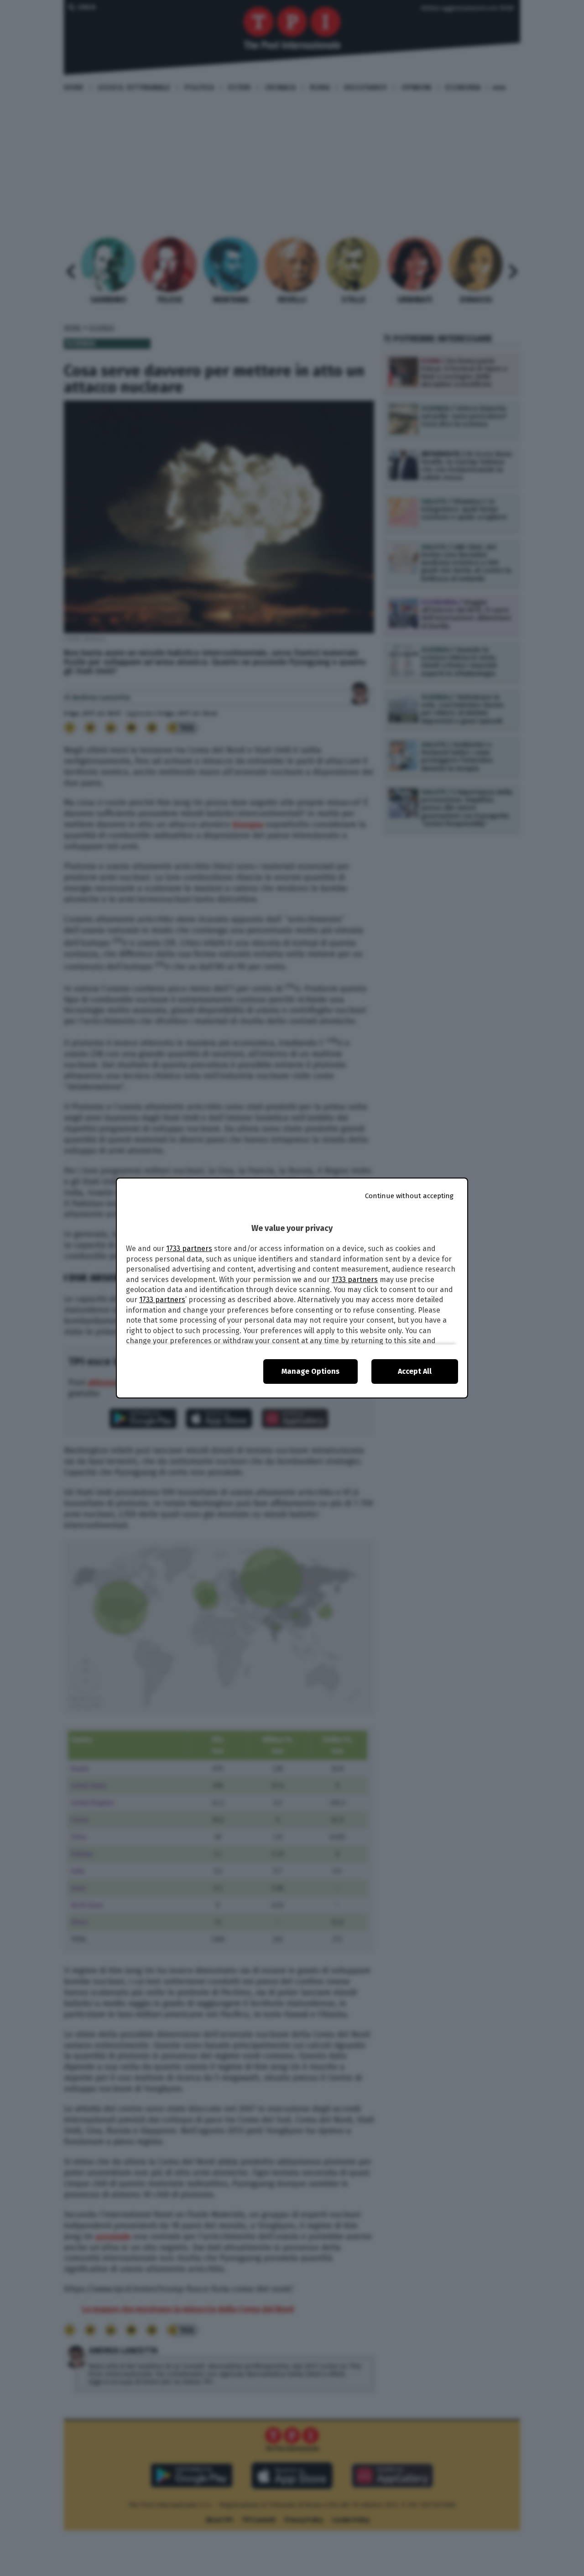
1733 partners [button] (189, 1249)
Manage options (310, 1371)
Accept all (415, 1371)
